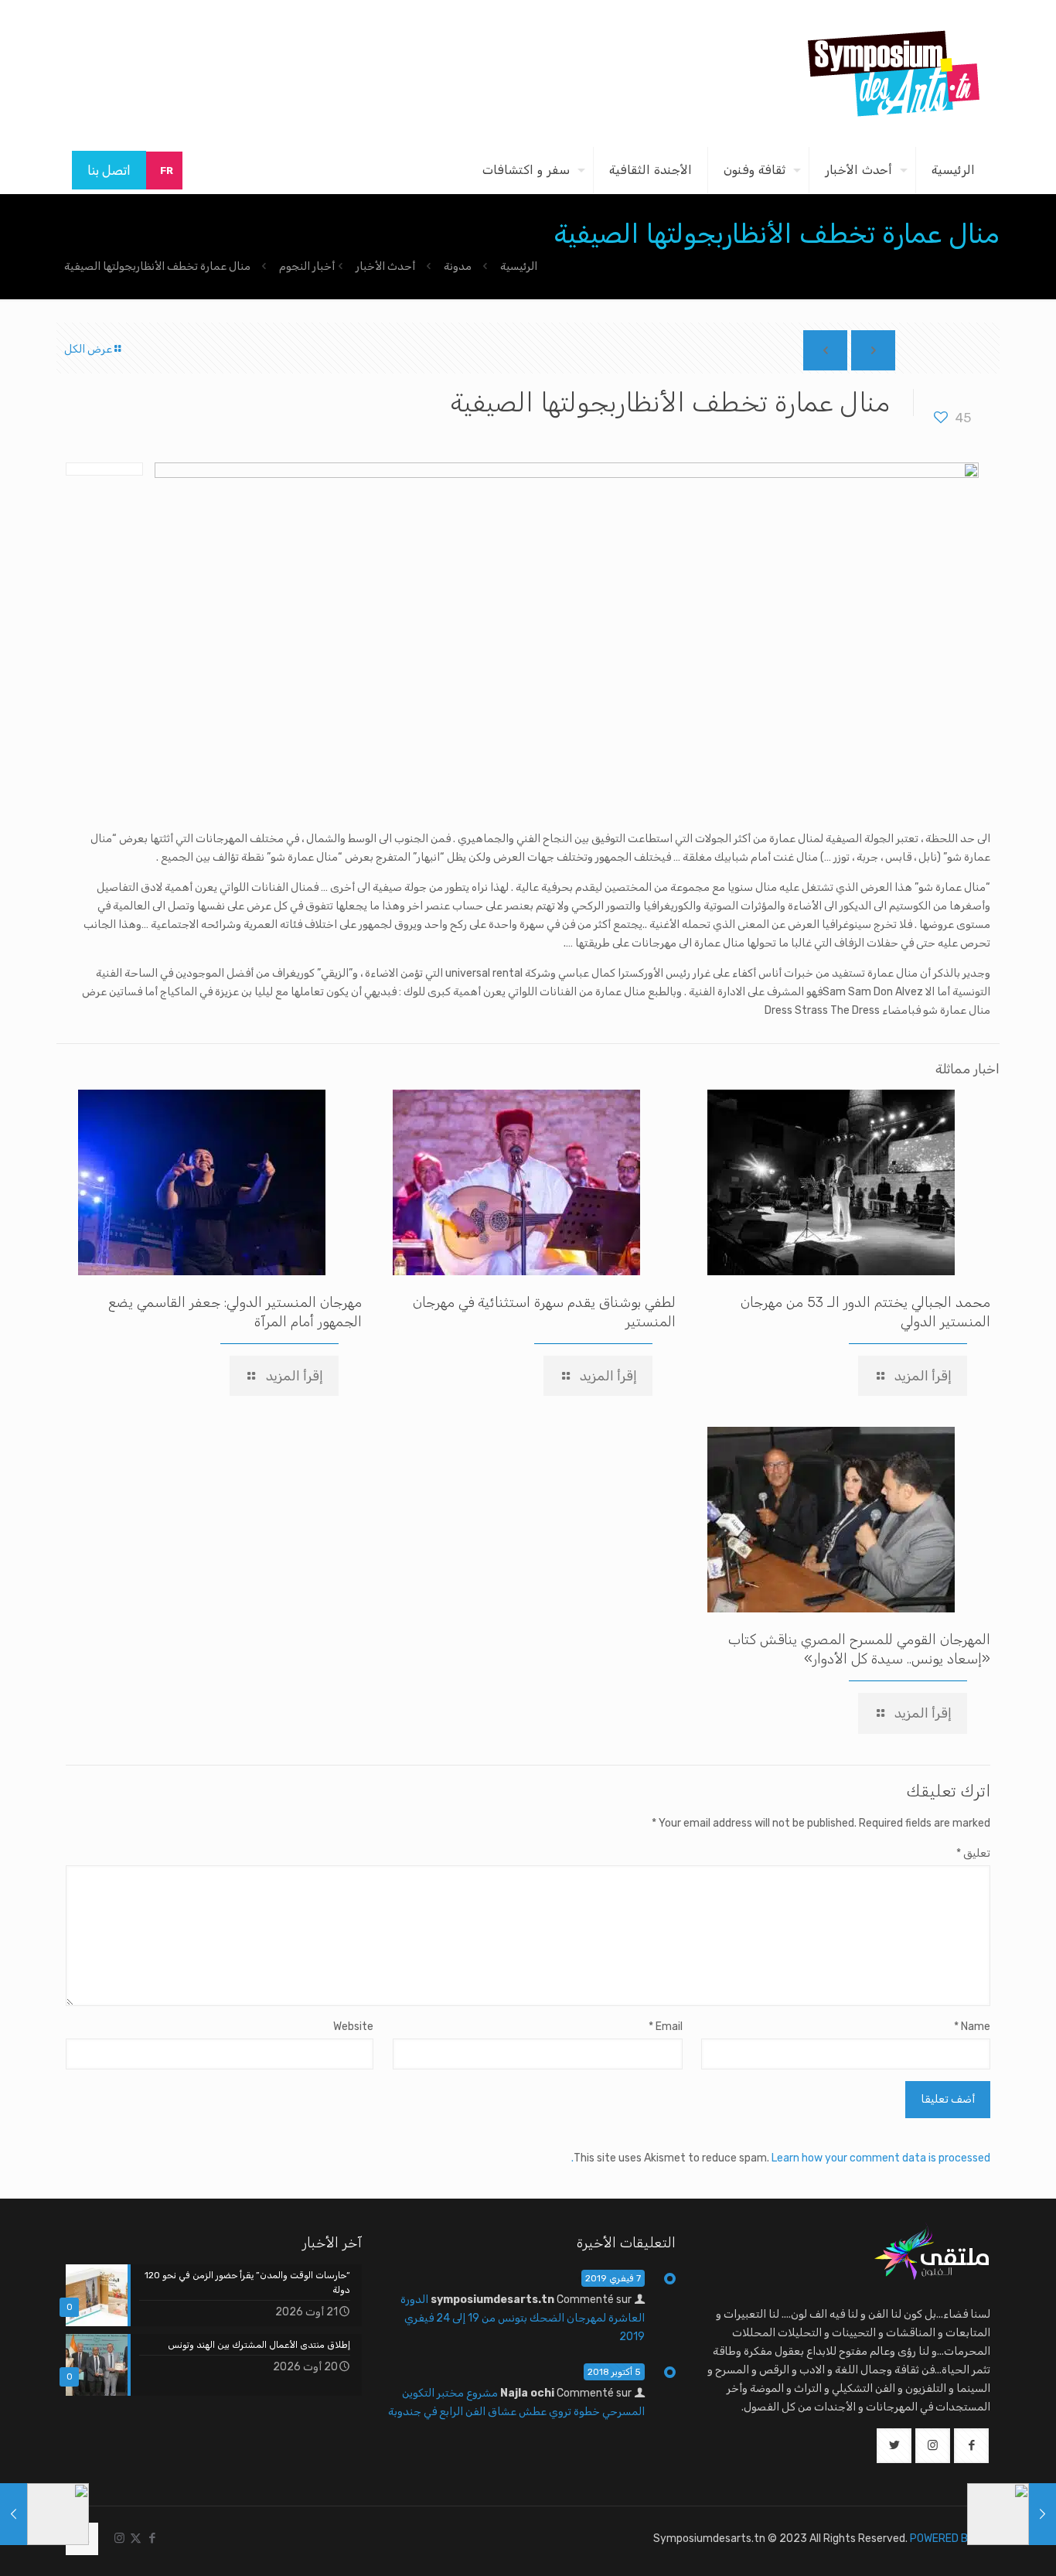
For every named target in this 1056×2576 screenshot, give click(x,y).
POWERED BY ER (950, 2538)
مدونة (458, 266)
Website (353, 2027)
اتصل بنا (109, 170)
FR (167, 171)
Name (972, 2027)
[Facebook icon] (152, 2538)
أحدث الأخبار (385, 266)
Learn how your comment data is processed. (781, 2158)
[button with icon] (971, 2446)
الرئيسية (519, 266)
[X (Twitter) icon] (136, 2538)
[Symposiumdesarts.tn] (894, 73)
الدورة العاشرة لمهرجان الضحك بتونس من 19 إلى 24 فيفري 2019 (523, 2318)
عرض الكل (88, 349)
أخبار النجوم (307, 266)
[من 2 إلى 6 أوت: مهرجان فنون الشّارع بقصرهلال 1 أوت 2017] (1042, 2514)
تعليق (973, 1853)
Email (665, 2027)
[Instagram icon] (119, 2538)
